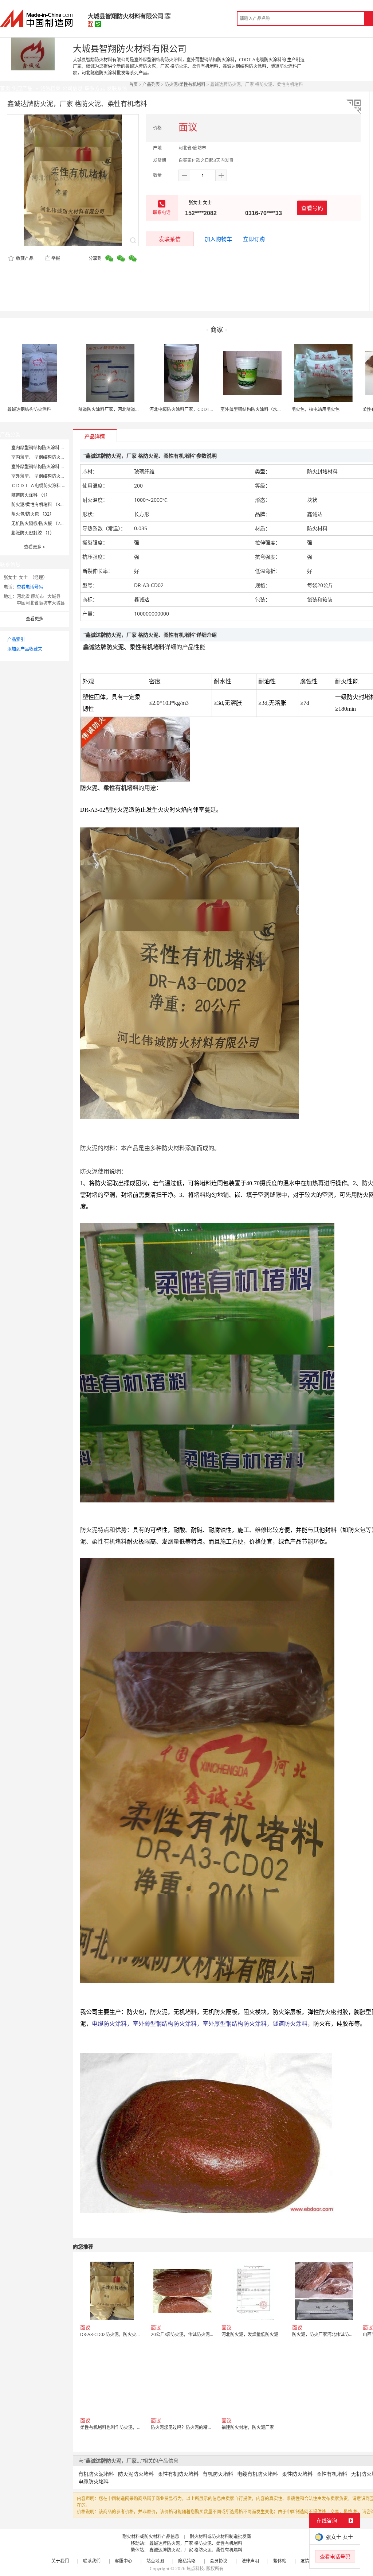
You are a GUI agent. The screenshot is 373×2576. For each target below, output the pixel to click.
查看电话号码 (30, 587)
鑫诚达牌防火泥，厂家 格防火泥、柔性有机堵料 (196, 2543)
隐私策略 (187, 2561)
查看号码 (312, 208)
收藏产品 (24, 258)
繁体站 (280, 2561)
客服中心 (123, 2561)
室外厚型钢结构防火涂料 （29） (43, 467)
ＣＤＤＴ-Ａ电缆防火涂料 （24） (44, 486)
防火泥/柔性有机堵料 (185, 84)
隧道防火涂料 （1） (31, 495)
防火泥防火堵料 (136, 2474)
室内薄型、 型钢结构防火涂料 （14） (48, 457)
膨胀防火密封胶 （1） (33, 533)
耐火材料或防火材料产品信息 (151, 2536)
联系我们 (92, 2561)
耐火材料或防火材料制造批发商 (220, 2536)
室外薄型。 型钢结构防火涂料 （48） (48, 476)
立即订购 (254, 239)
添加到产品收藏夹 (25, 649)
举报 (56, 258)
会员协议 (219, 2561)
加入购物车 (218, 239)
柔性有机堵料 (332, 2474)
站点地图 (155, 2561)
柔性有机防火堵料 (178, 2474)
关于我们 (60, 2561)
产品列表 (151, 84)
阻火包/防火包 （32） (33, 514)
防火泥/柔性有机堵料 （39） (39, 505)
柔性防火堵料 (297, 2474)
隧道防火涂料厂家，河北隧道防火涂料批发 (120, 409)
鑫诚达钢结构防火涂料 (29, 409)
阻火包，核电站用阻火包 (315, 409)
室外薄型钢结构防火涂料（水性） (253, 409)
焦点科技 (195, 2569)
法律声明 (250, 2561)
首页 (133, 84)
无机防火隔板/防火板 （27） (39, 523)
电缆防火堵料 (94, 2481)
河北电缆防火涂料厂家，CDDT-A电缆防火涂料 (195, 409)
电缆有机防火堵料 (258, 2474)
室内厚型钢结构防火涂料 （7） (42, 448)
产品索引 (16, 639)
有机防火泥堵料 (96, 2474)
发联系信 (170, 239)
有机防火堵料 (218, 2474)
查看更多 (35, 547)
